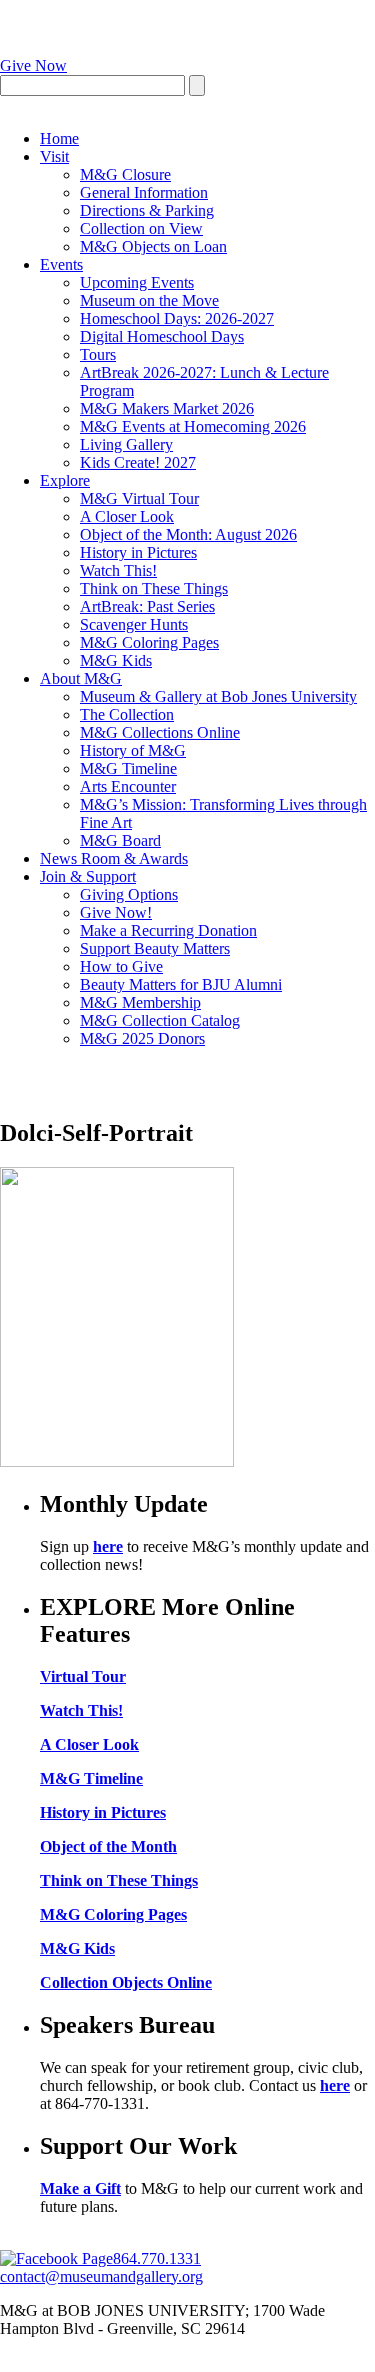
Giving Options (129, 894)
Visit (54, 156)
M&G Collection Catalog (160, 1020)
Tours (98, 354)
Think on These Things (154, 588)
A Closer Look (127, 516)
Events (61, 264)
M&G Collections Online (160, 732)
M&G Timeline (128, 768)
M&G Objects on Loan (153, 246)
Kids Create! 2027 (138, 462)
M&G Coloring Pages (149, 642)
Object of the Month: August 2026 (188, 534)
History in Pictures (138, 552)
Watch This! (118, 570)
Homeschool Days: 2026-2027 (177, 318)
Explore (65, 480)
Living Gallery (126, 444)
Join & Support (88, 876)
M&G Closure (125, 174)
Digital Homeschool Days (162, 336)
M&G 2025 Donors (142, 1038)
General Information (144, 192)
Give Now (33, 65)
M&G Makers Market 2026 (167, 408)
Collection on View (141, 228)
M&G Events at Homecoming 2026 (193, 426)
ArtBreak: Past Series (147, 606)
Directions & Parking (147, 210)
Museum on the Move (149, 300)
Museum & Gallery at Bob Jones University (218, 696)
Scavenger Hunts (134, 624)
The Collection (127, 714)
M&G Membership (140, 1002)
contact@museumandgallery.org (101, 2276)
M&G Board (120, 840)
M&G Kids (116, 660)
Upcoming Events (137, 282)
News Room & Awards (114, 858)
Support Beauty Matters (155, 948)
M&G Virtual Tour (139, 498)
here (108, 1546)
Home (59, 138)
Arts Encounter (128, 786)
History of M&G (133, 750)
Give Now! (116, 912)
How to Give (121, 966)
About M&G (81, 678)
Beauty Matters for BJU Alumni (181, 984)
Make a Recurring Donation (168, 930)
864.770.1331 (157, 2258)
